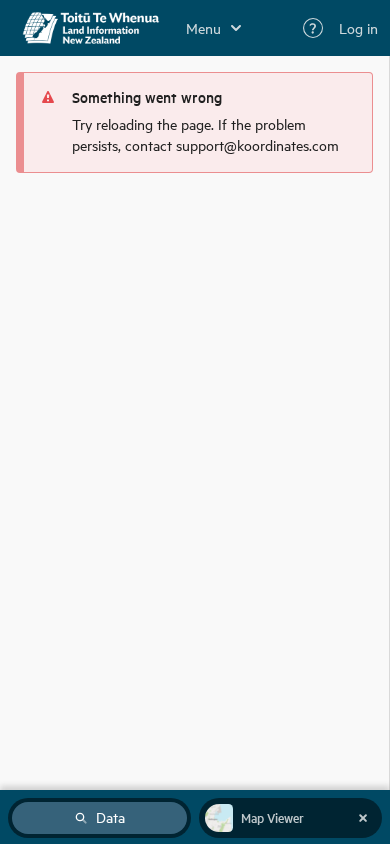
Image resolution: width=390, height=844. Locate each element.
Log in (358, 28)
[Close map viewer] (363, 818)
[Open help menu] (313, 28)
